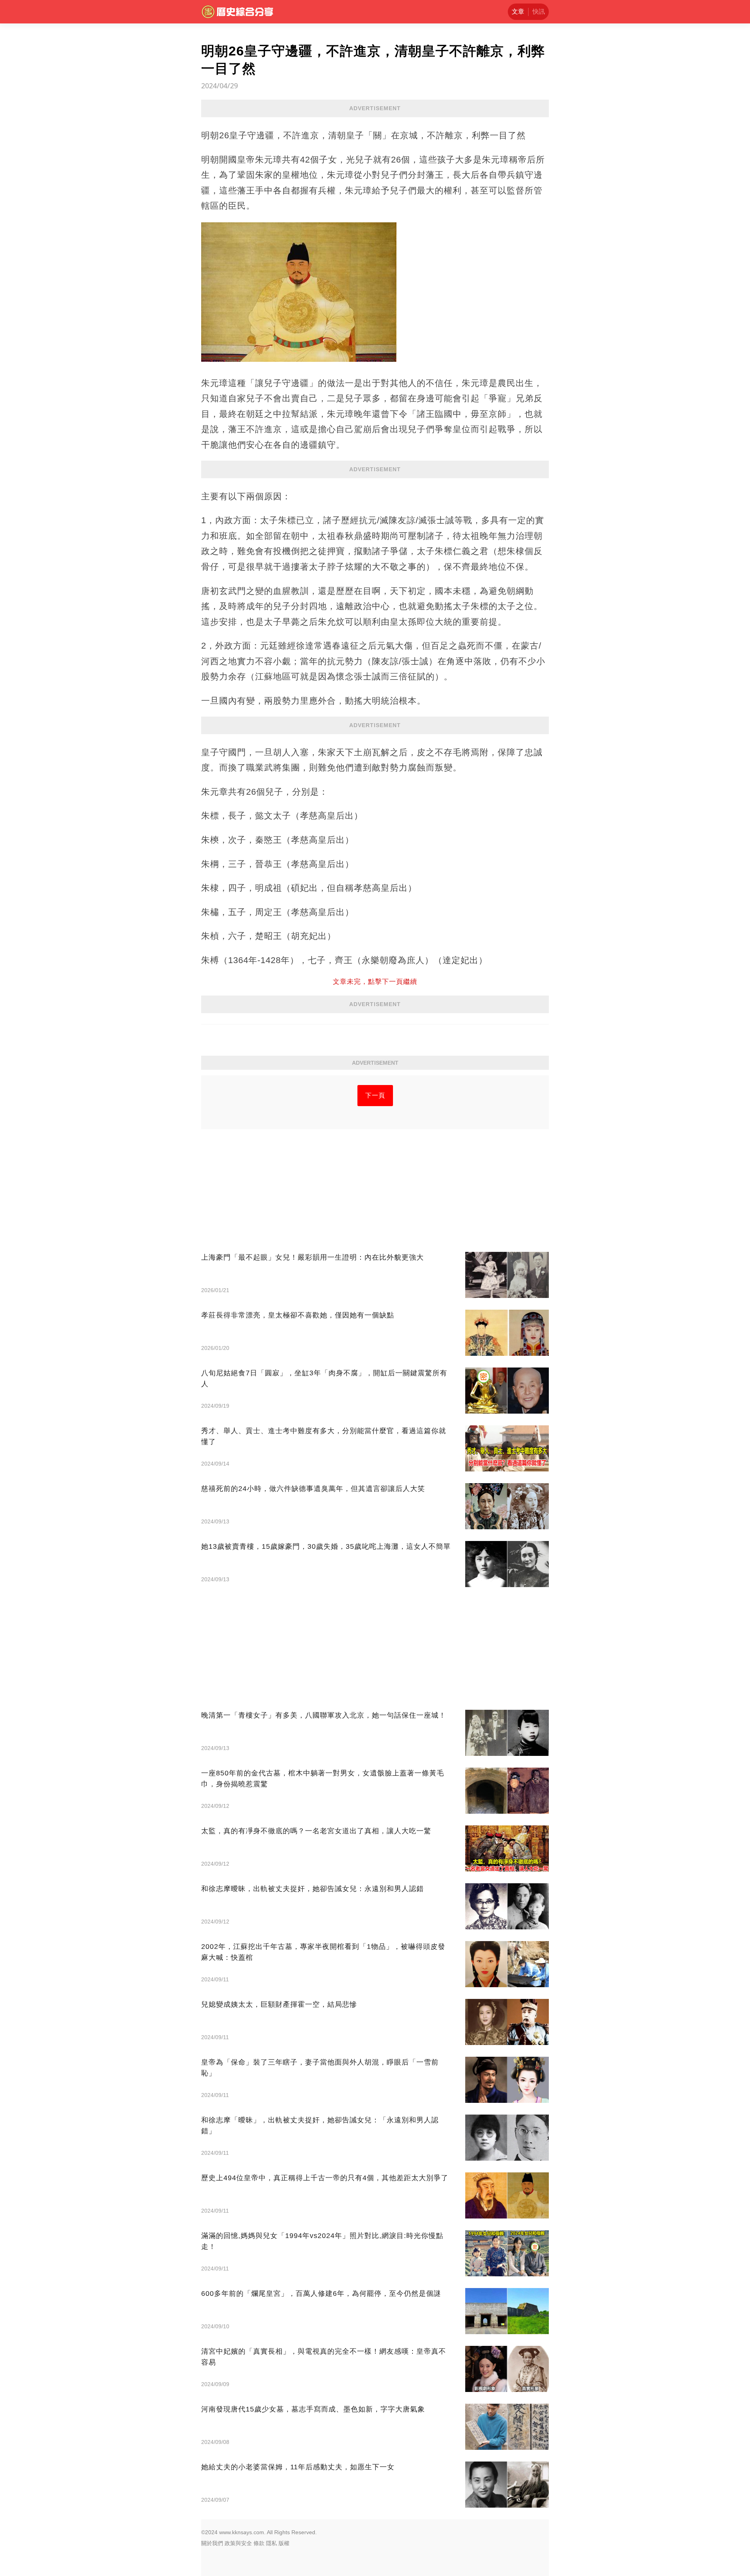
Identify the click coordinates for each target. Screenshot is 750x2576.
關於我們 (212, 2543)
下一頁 (375, 1095)
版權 (284, 2543)
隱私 (271, 2543)
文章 (518, 12)
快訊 (539, 12)
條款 (259, 2543)
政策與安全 (238, 2543)
